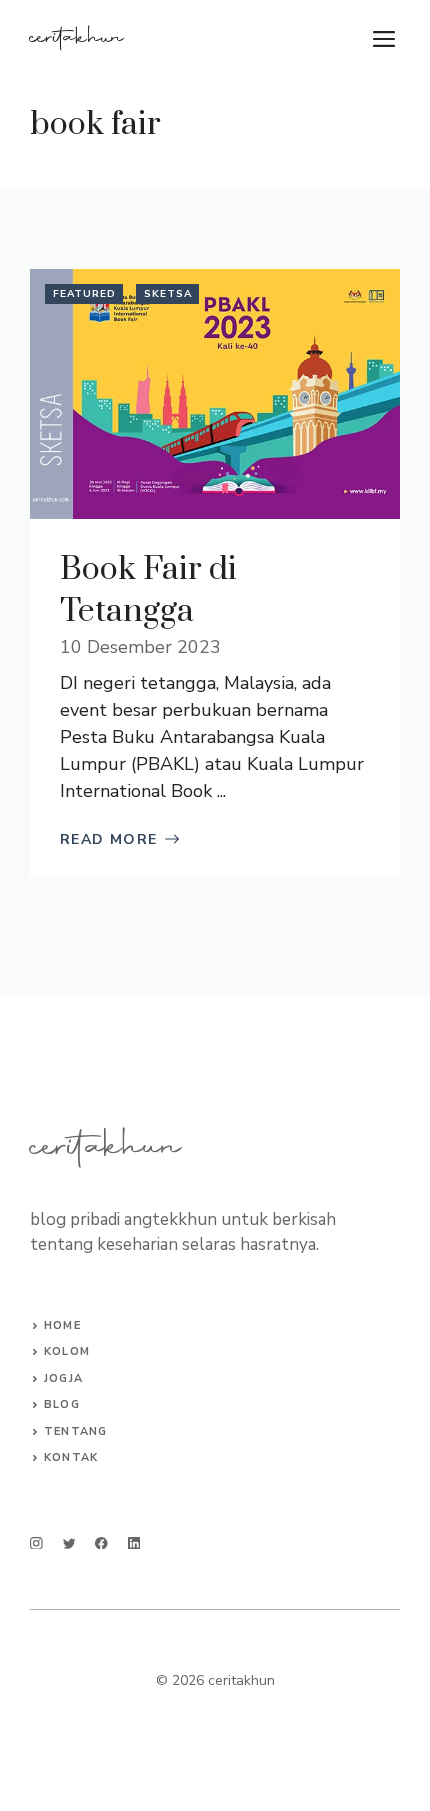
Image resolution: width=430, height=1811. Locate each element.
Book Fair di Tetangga (148, 590)
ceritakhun (77, 39)
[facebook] (101, 1543)
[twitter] (69, 1543)
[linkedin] (134, 1543)
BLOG (61, 1404)
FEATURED (84, 294)
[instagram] (36, 1543)
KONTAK (71, 1457)
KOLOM (67, 1351)
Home (62, 1325)
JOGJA (63, 1378)
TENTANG (75, 1431)
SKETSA (168, 294)
